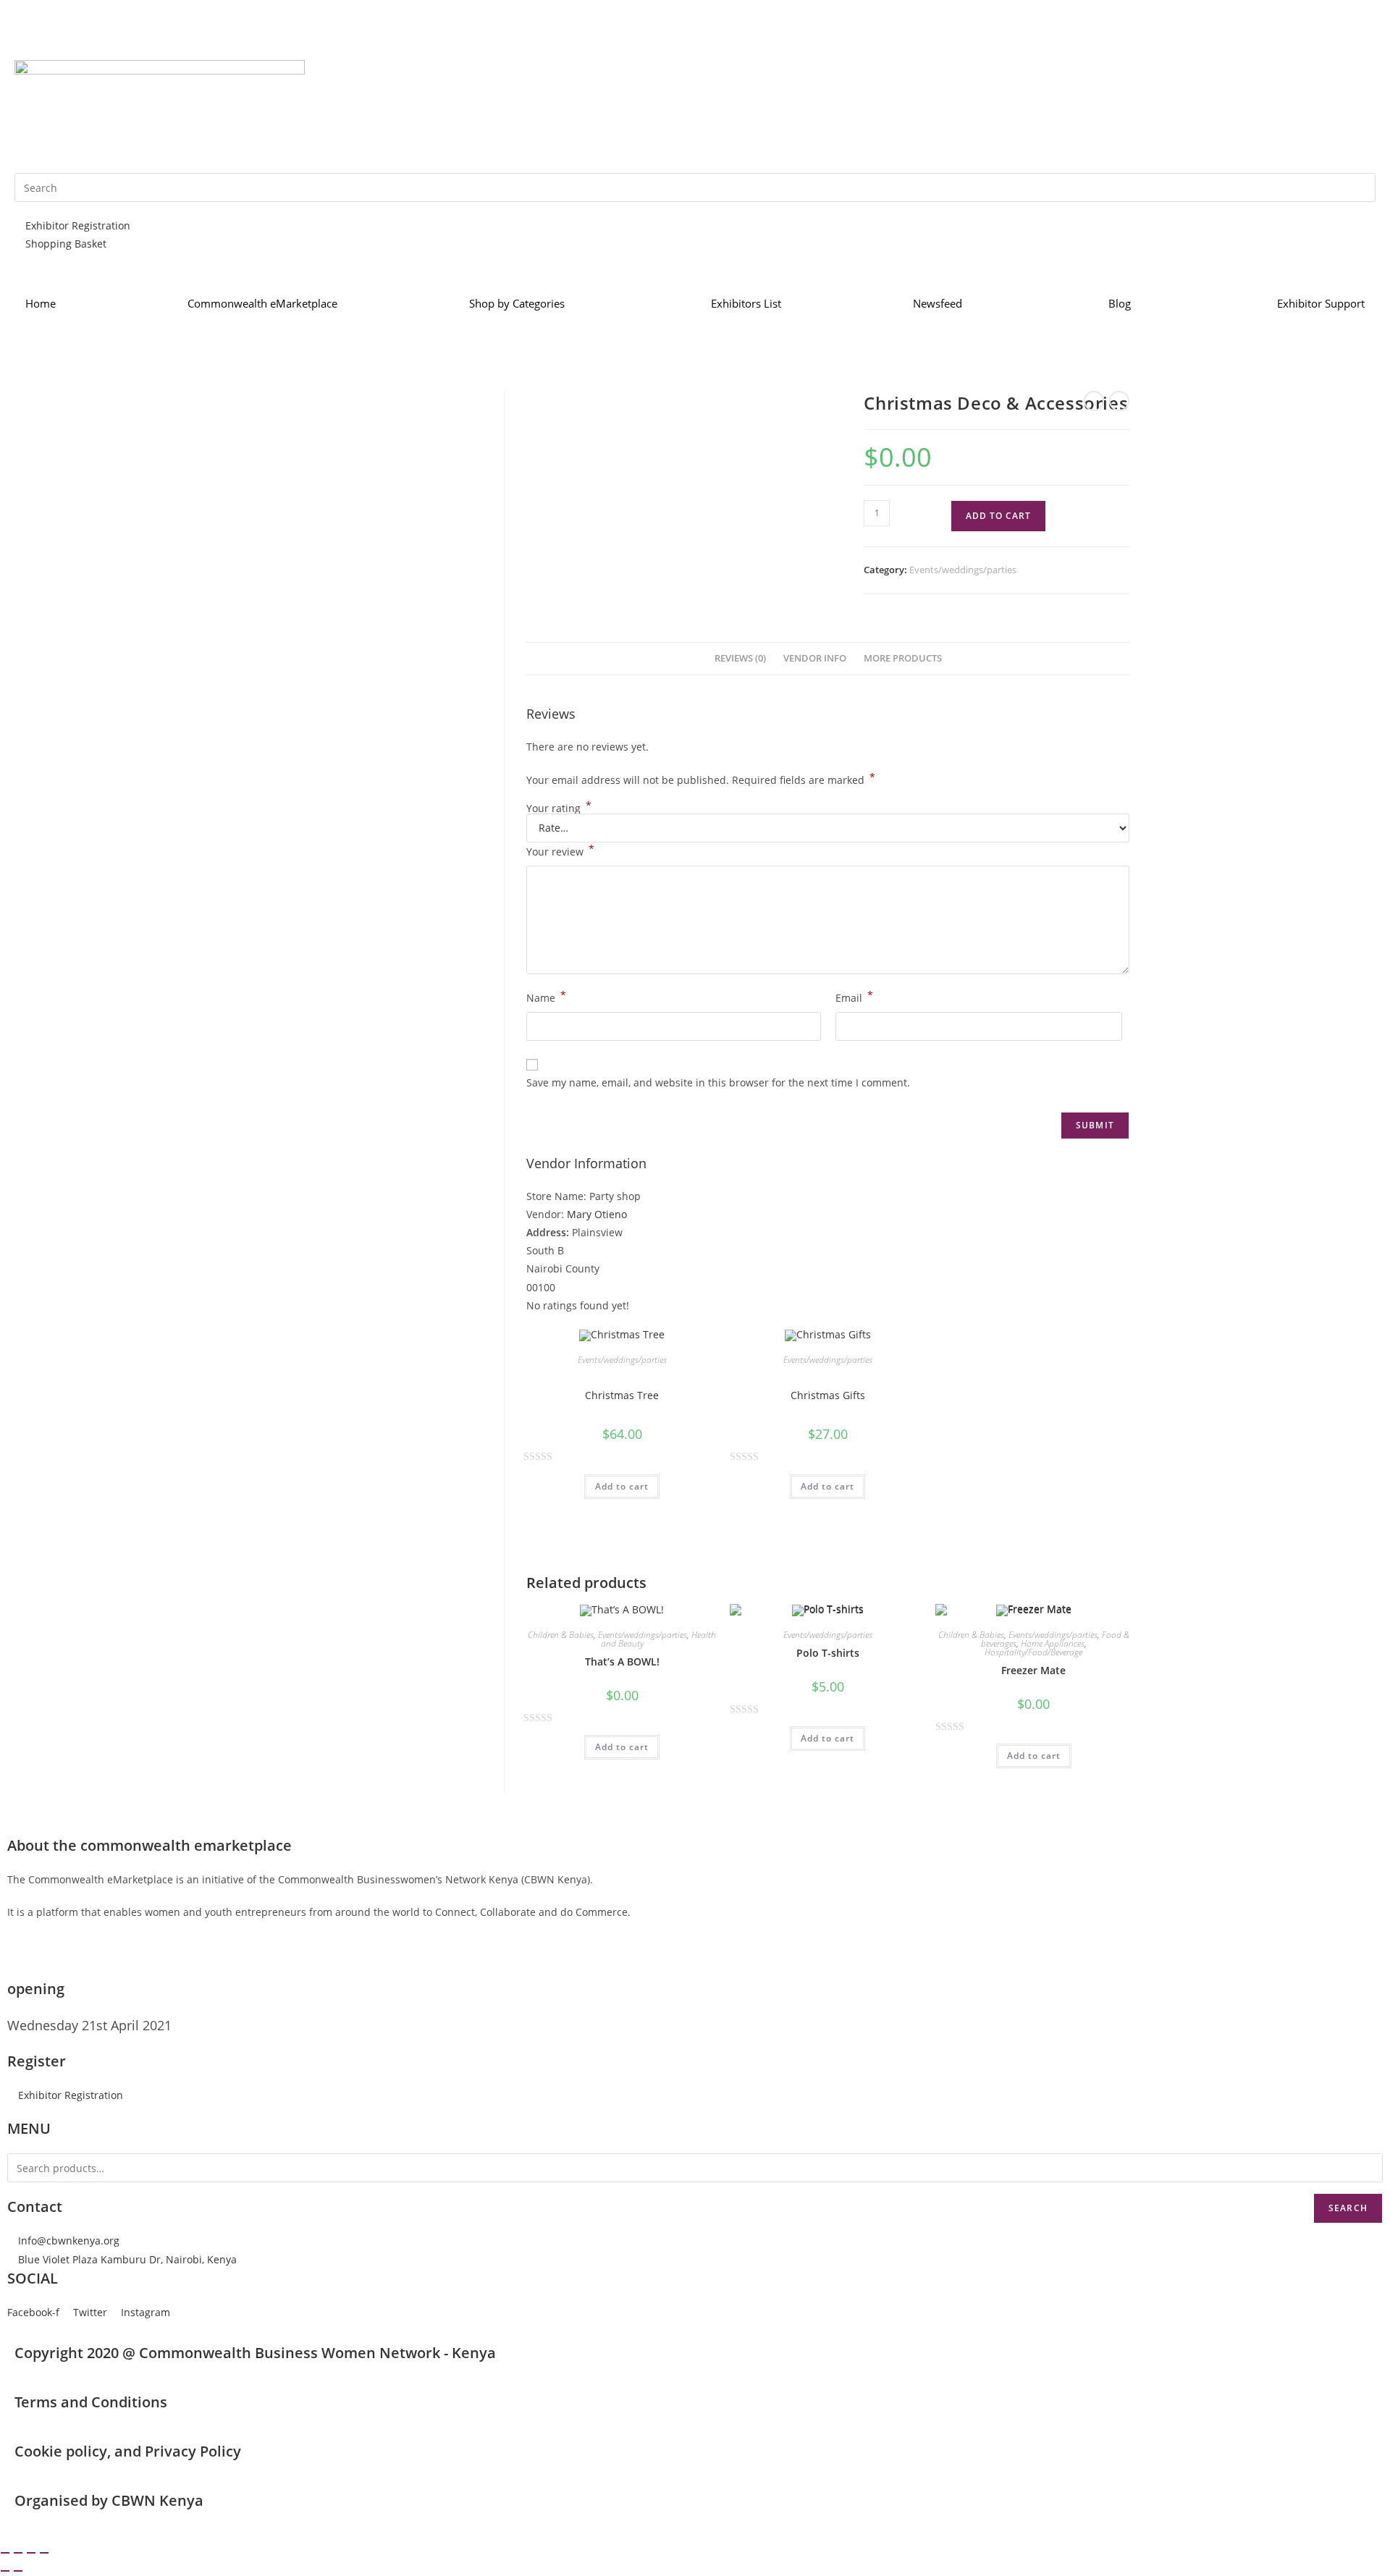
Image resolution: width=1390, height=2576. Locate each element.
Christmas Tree (622, 1395)
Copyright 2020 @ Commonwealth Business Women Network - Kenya (255, 2353)
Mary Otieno (597, 1214)
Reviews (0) (740, 658)
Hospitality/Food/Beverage (1033, 1652)
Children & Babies (561, 1635)
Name (546, 997)
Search (1348, 2208)
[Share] (18, 2553)
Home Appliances (1053, 1643)
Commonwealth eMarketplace (262, 303)
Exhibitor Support (1321, 303)
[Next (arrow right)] (18, 2571)
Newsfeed (938, 303)
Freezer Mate (1033, 1670)
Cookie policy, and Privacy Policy (128, 2451)
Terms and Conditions (91, 2402)
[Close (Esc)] (5, 2553)
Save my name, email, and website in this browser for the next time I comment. (718, 1082)
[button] (65, 2095)
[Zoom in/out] (44, 2553)
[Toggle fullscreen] (31, 2553)
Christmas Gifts (828, 1395)
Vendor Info (815, 658)
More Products (903, 658)
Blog (1120, 303)
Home (41, 303)
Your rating (559, 808)
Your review (560, 850)
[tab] (740, 659)
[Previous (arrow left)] (5, 2571)
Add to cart (998, 516)
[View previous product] (1094, 401)
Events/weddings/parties (963, 570)
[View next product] (1119, 401)
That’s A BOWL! (622, 1661)
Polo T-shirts (828, 1653)
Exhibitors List (746, 303)
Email (854, 997)
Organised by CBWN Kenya (109, 2500)
